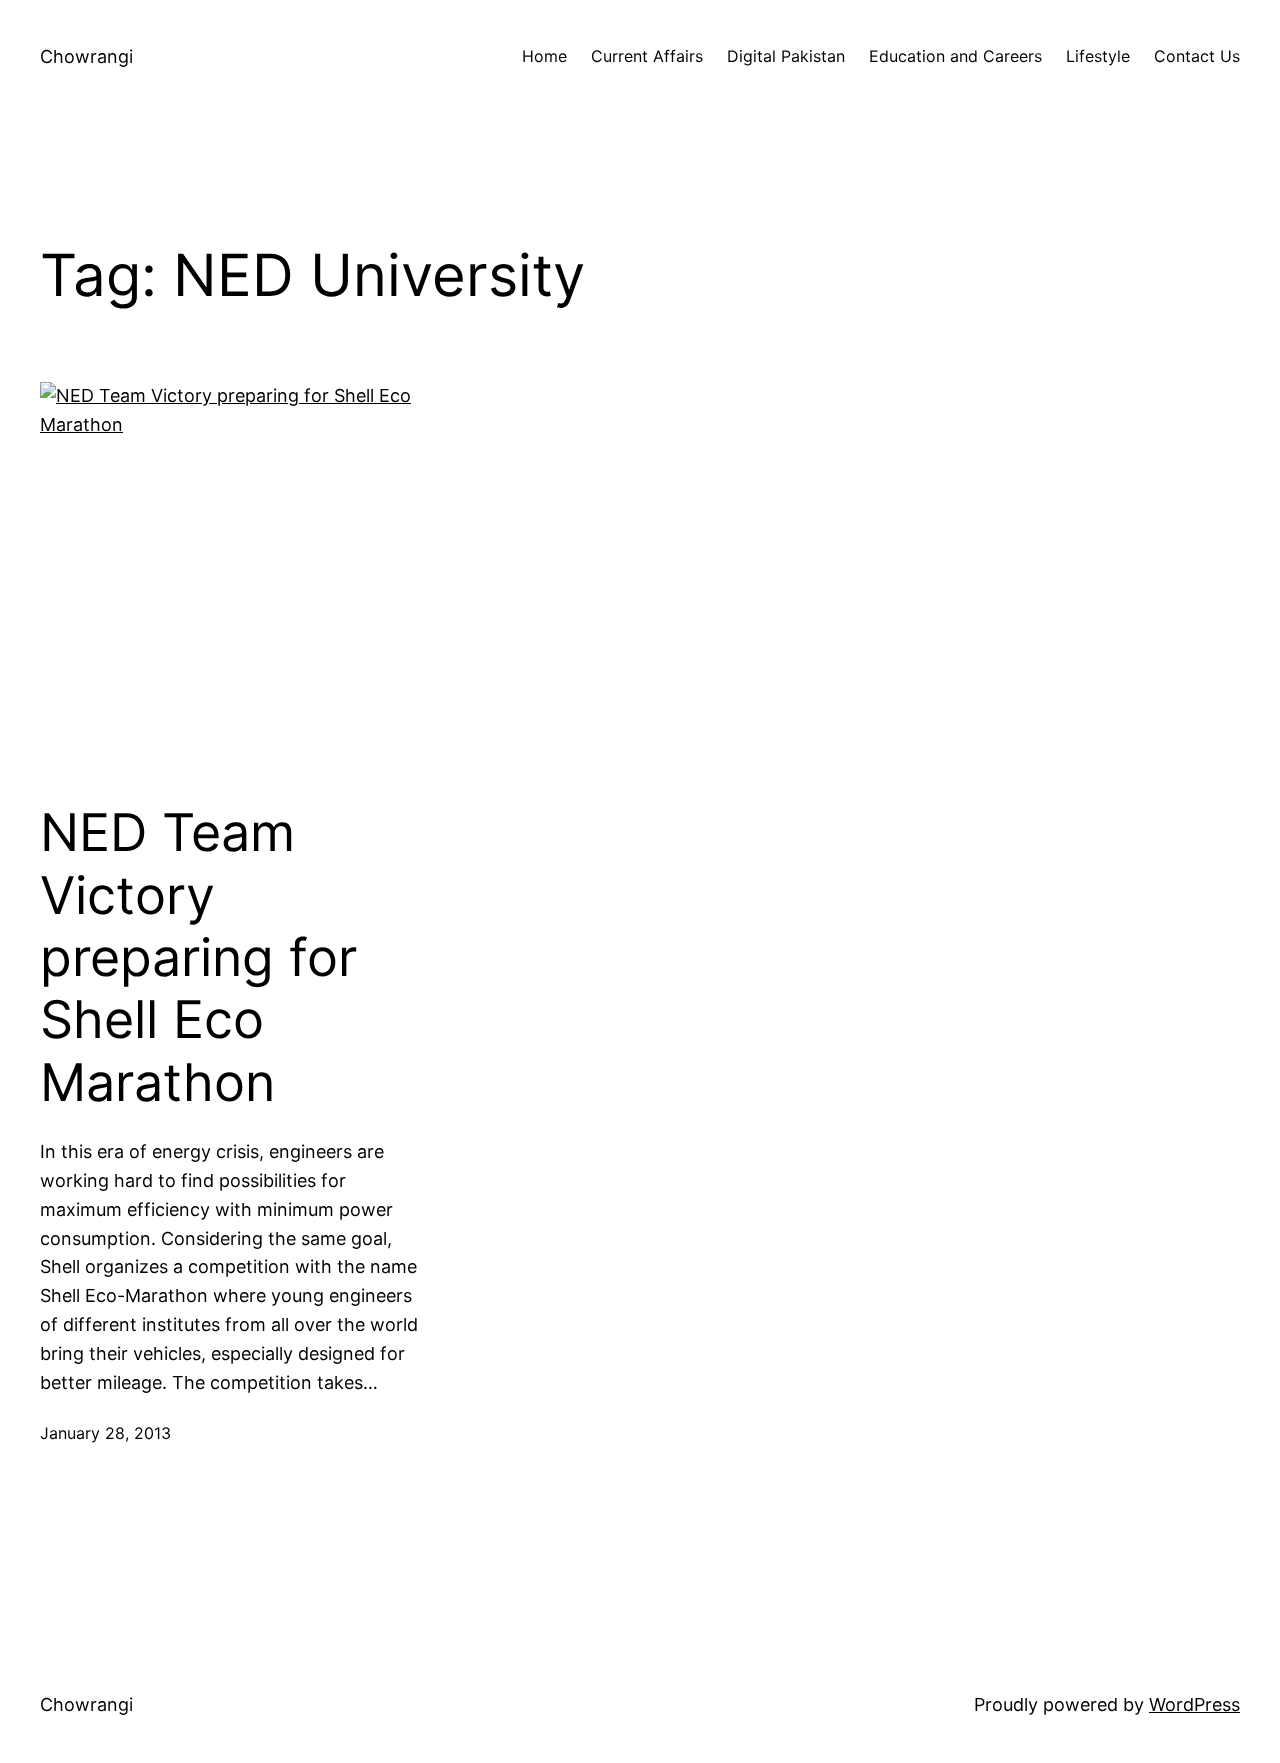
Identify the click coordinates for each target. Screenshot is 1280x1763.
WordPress (1194, 1704)
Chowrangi (86, 56)
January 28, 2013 (105, 1433)
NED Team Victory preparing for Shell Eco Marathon (198, 958)
